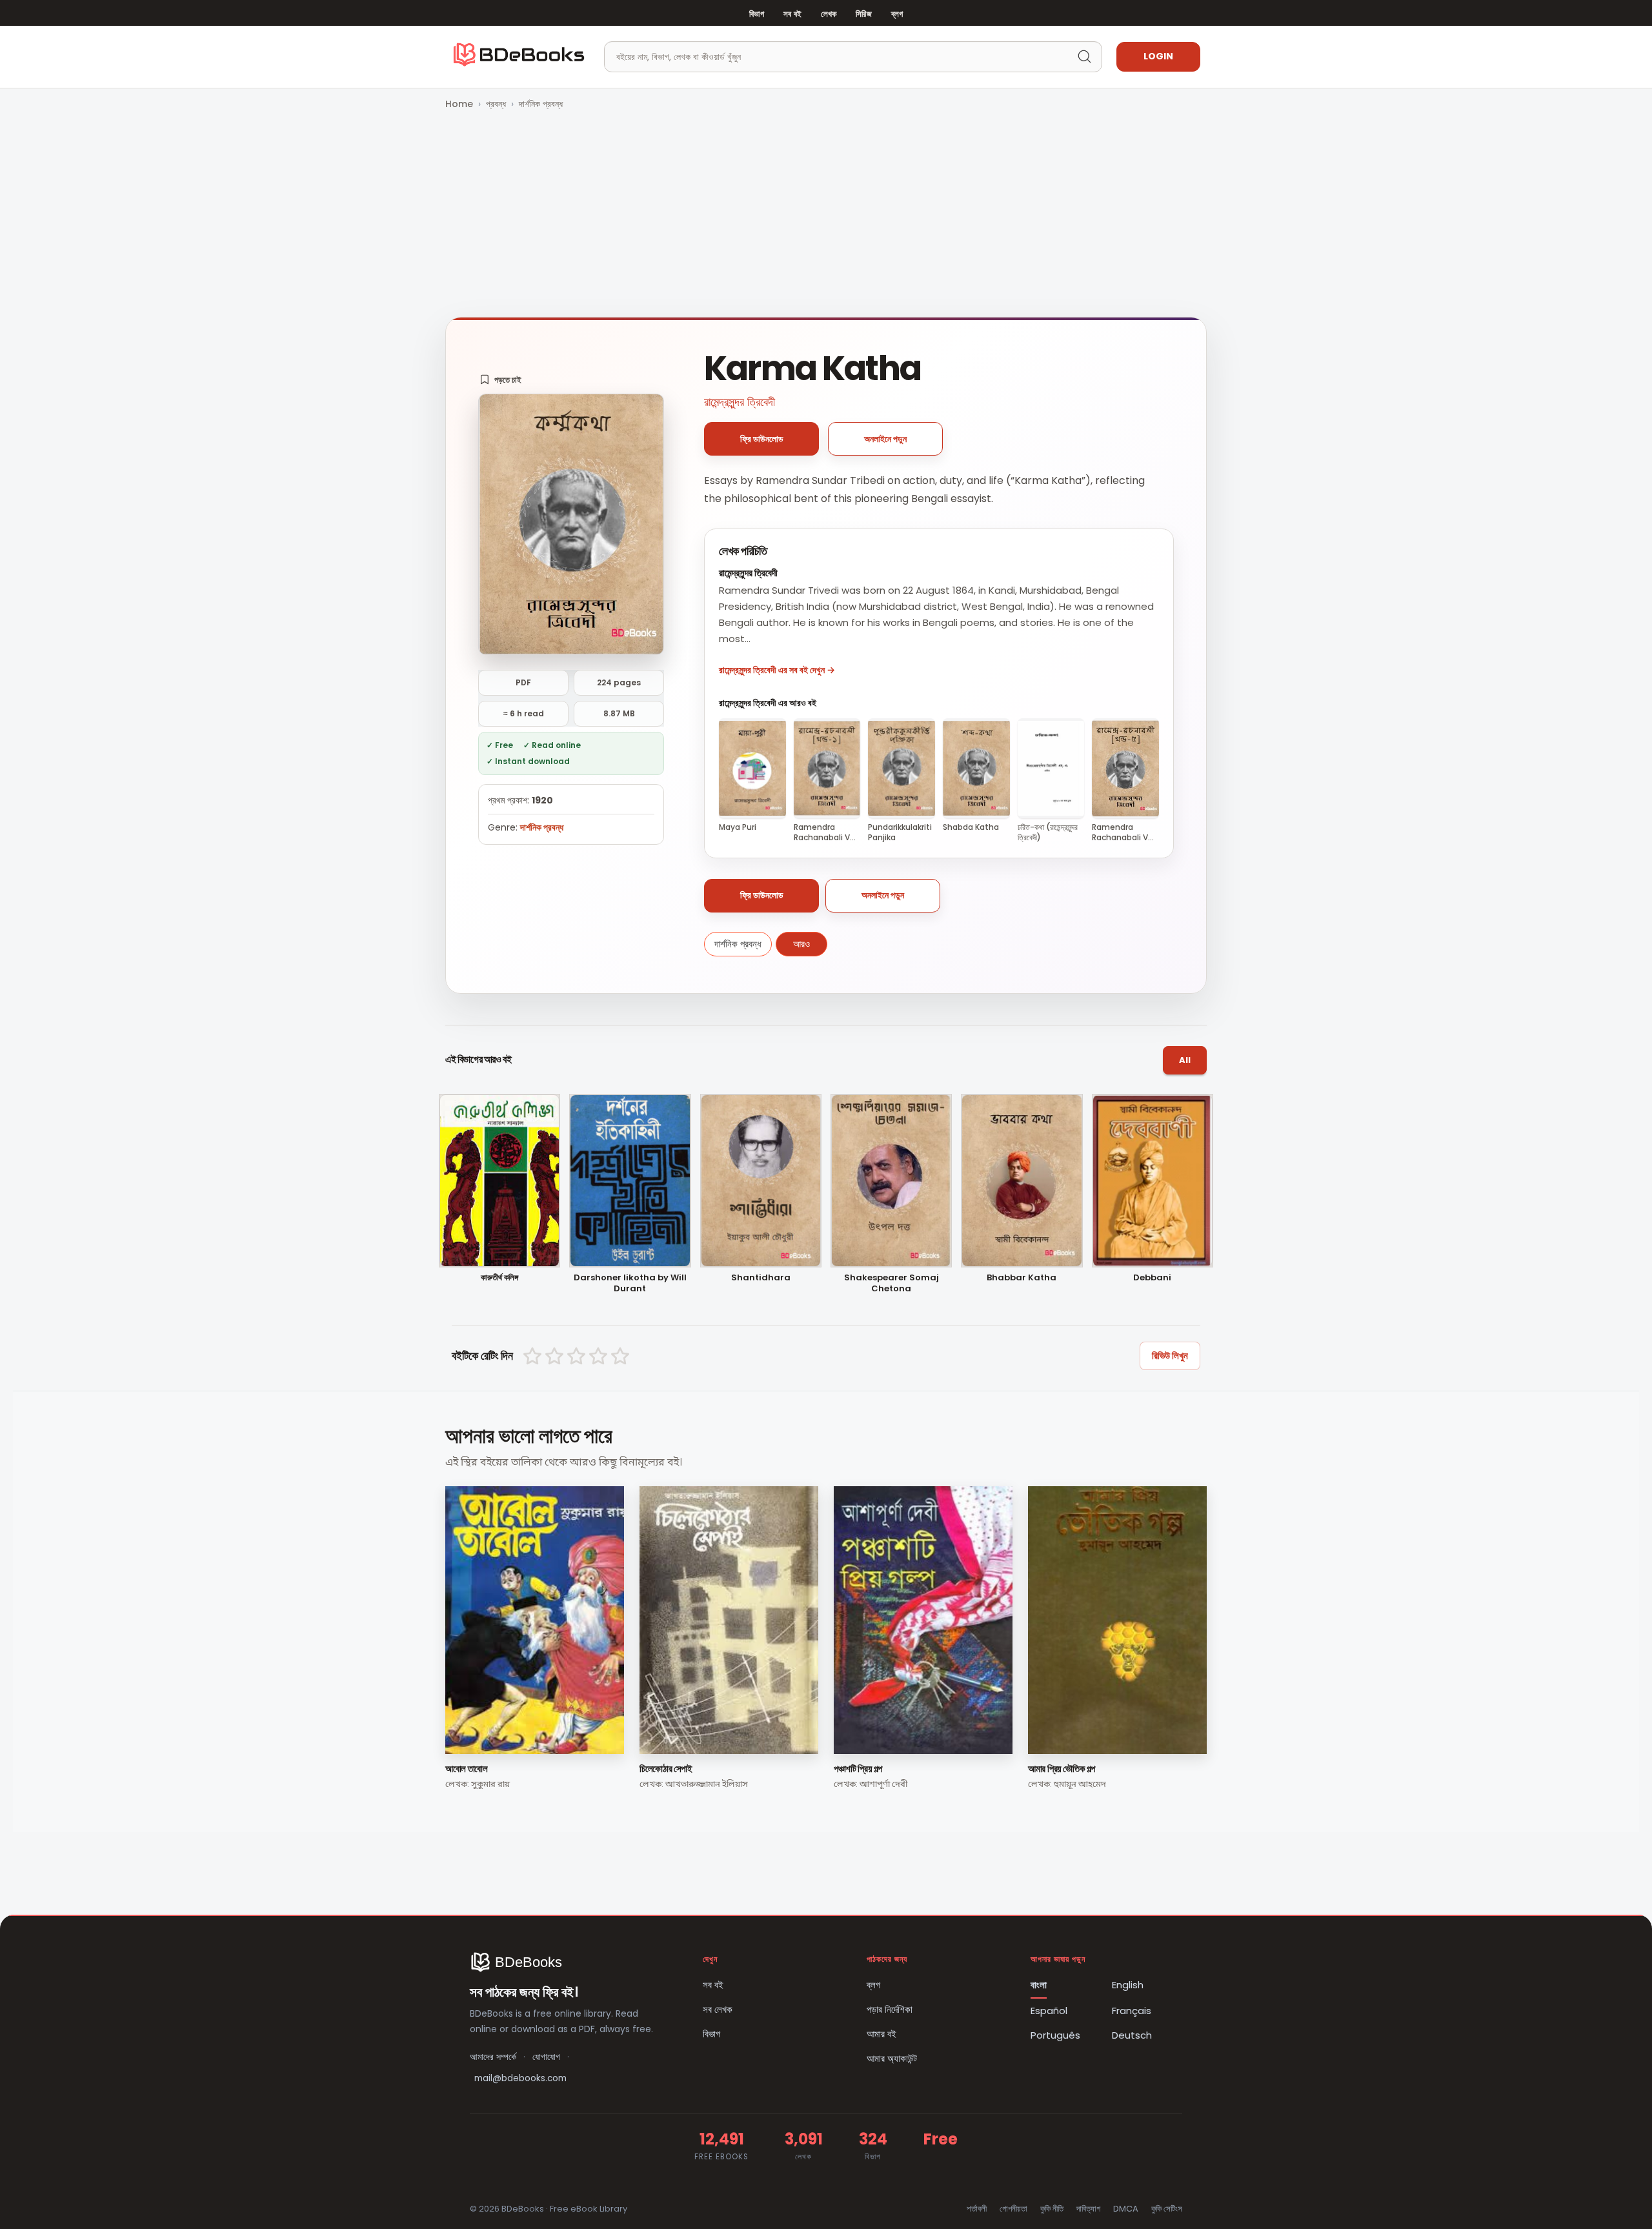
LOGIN (1158, 56)
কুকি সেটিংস (1167, 2209)
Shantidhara (761, 1278)
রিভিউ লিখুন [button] (1170, 1356)
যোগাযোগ (546, 2057)
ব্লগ (897, 14)
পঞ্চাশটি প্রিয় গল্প (858, 1769)
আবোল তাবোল (466, 1769)
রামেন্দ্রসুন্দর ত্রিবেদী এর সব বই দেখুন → (777, 670)
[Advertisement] (826, 215)
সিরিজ (863, 14)
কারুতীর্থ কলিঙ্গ (499, 1278)
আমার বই (881, 2034)
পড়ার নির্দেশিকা (890, 2009)
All (1185, 1060)
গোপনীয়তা (1013, 2209)
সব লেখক (718, 2009)
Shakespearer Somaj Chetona (891, 1284)
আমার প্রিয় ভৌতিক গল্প (1062, 1769)
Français (1132, 2011)
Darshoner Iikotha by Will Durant (630, 1284)
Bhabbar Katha (1022, 1278)
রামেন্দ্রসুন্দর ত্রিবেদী (740, 402)
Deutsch (1132, 2035)
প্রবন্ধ (496, 104)
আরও (801, 944)
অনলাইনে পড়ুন (885, 439)
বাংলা (1039, 1985)
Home (459, 104)
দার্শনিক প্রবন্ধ (541, 104)
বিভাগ (757, 14)
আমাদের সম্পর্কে (493, 2057)
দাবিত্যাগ (1088, 2209)
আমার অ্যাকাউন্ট (892, 2058)
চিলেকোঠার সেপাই (666, 1769)
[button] (500, 379)
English (1128, 1985)
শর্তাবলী (977, 2209)
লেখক (829, 14)
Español (1049, 2011)
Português (1055, 2035)
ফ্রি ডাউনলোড (762, 439)
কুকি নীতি (1052, 2209)
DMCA (1126, 2209)
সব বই (792, 14)
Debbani (1152, 1278)
